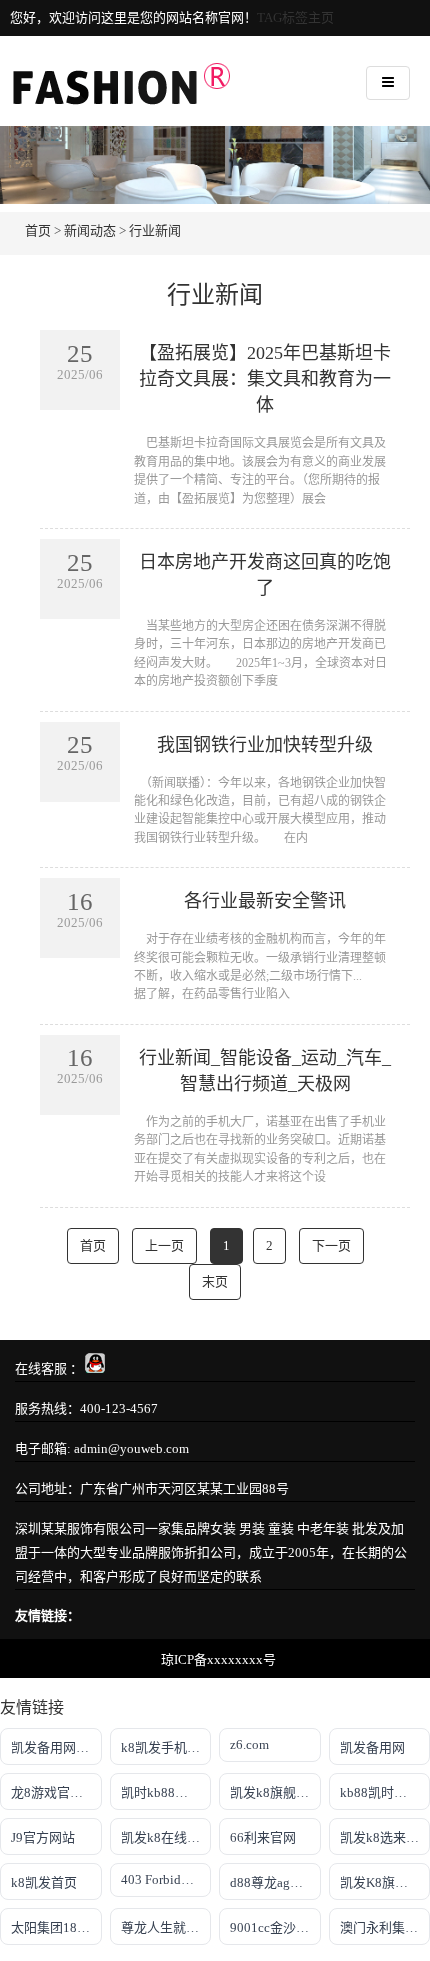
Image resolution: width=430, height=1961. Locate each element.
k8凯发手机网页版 (166, 1747)
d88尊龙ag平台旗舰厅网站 (275, 1882)
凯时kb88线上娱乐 (166, 1792)
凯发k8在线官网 (166, 1837)
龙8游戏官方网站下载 (56, 1792)
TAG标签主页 (295, 17)
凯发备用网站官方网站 (56, 1747)
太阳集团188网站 (56, 1927)
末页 (215, 1281)
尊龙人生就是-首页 (166, 1927)
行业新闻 (155, 230)
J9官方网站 (43, 1837)
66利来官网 (263, 1837)
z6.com (249, 1744)
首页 (38, 230)
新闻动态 (90, 230)
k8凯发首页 (44, 1882)
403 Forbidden (161, 1879)
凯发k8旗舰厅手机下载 (275, 1792)
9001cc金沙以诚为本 (275, 1927)
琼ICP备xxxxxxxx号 (218, 1659)
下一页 (331, 1245)
